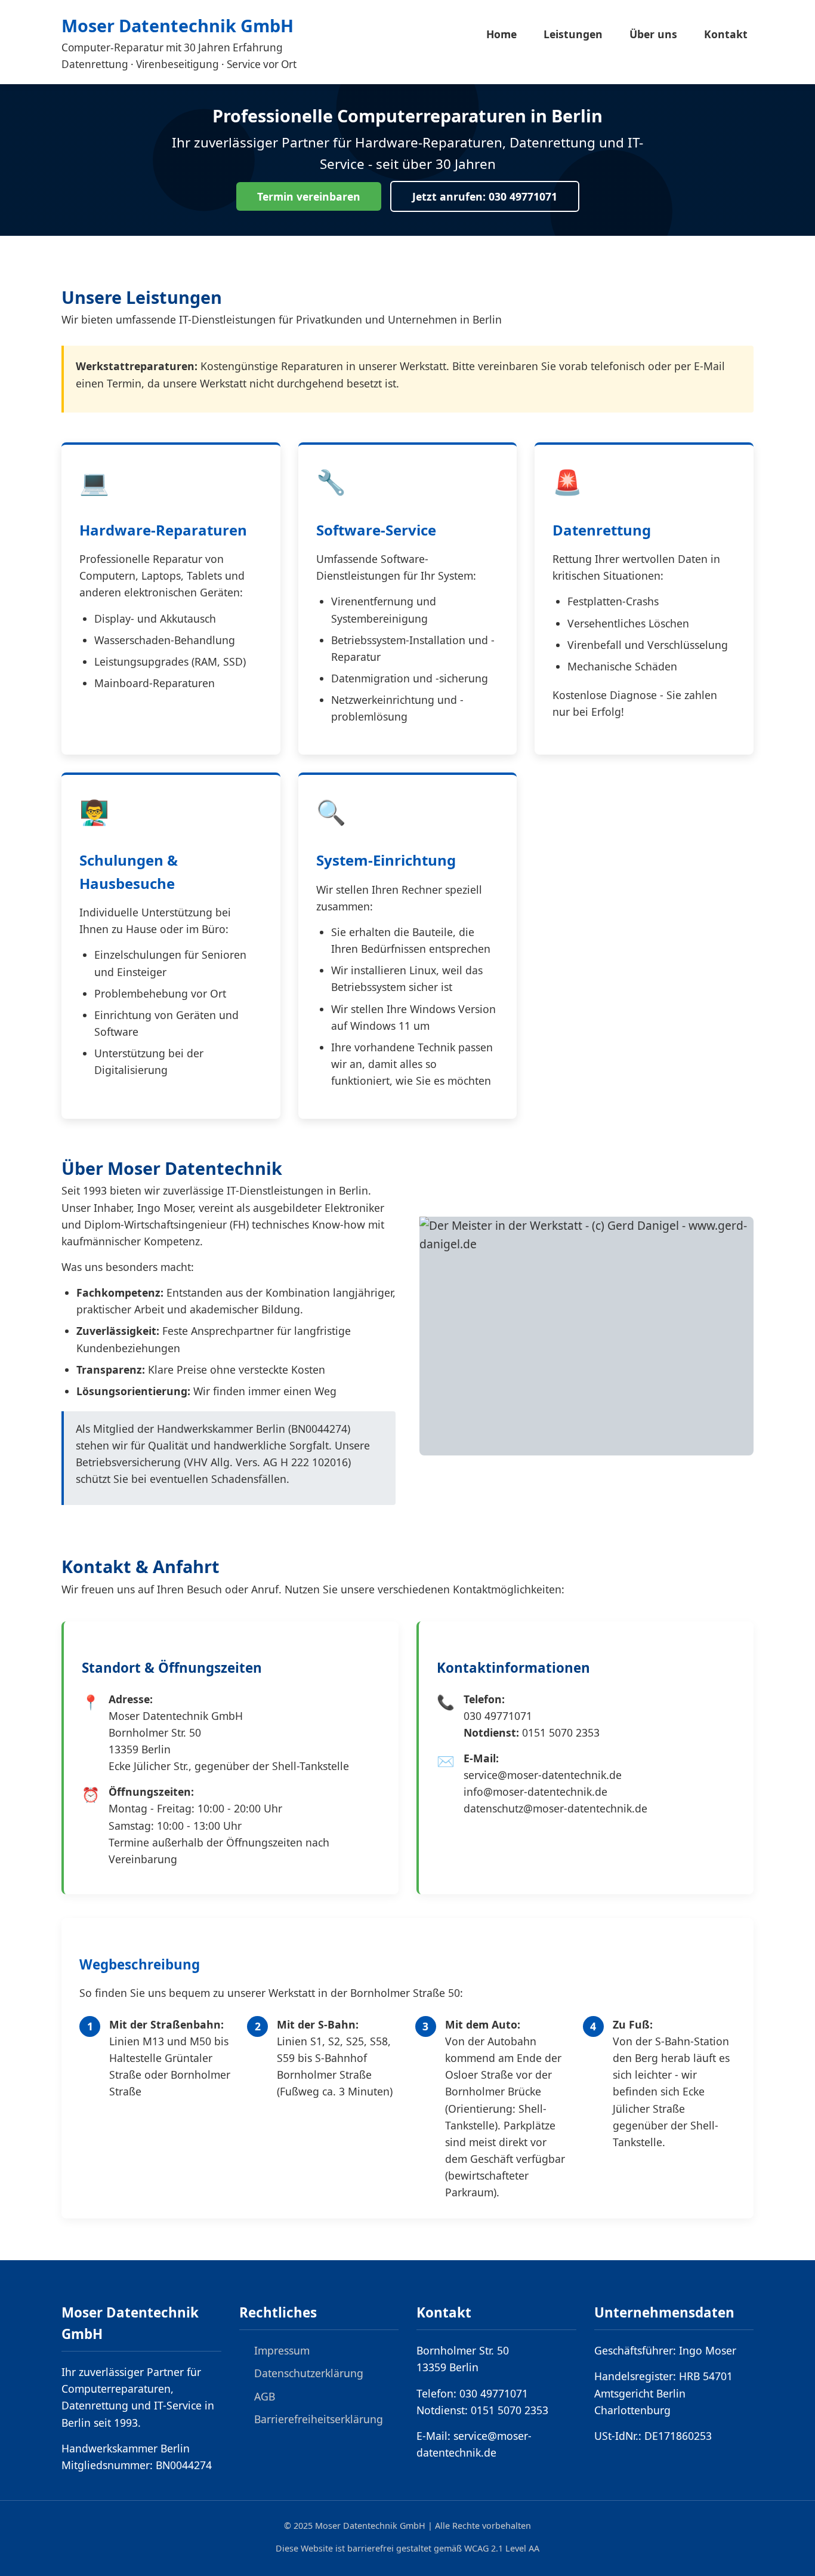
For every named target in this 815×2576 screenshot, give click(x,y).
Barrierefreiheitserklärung (319, 2419)
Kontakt (726, 34)
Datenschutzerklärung (309, 2373)
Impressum (282, 2350)
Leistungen (573, 34)
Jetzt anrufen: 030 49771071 (485, 196)
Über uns (653, 34)
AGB (265, 2396)
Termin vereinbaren (309, 196)
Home (501, 34)
